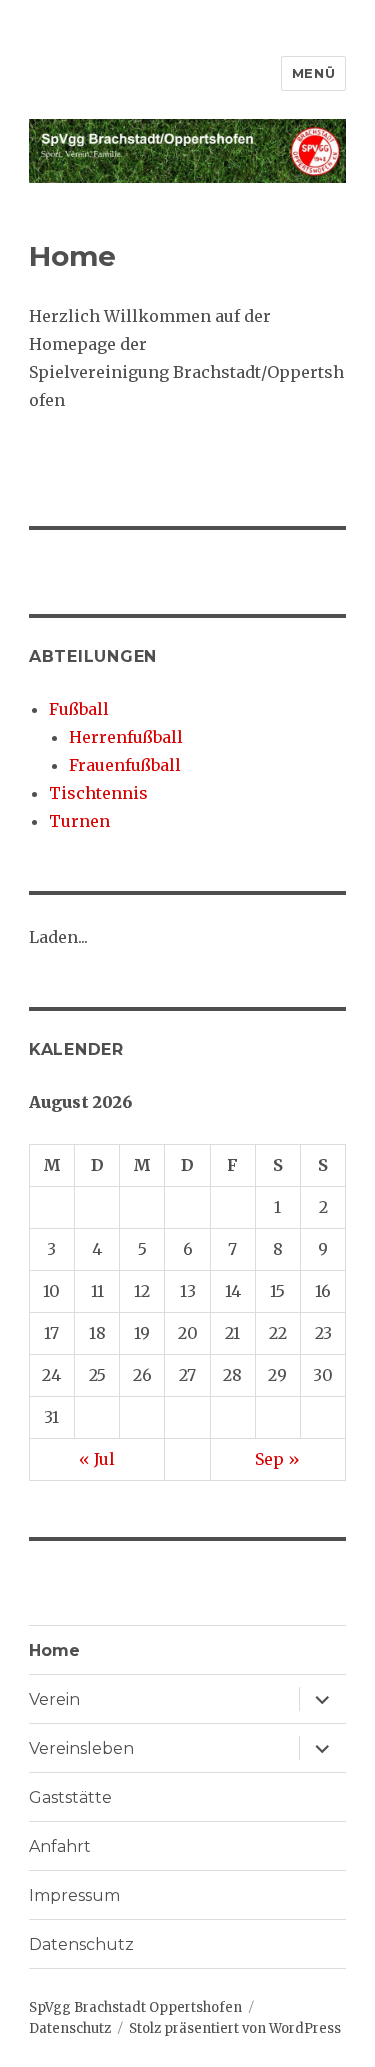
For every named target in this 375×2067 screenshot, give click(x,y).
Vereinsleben (81, 1748)
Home (54, 1650)
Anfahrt (60, 1846)
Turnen (79, 821)
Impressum (74, 1895)
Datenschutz (81, 1944)
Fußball (79, 709)
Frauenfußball (125, 765)
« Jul (97, 1459)
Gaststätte (70, 1797)
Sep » (277, 1459)
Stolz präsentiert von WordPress (235, 2028)
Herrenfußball (126, 737)
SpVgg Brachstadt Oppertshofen (135, 2007)
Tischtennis (98, 793)
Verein (54, 1699)
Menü (313, 73)
